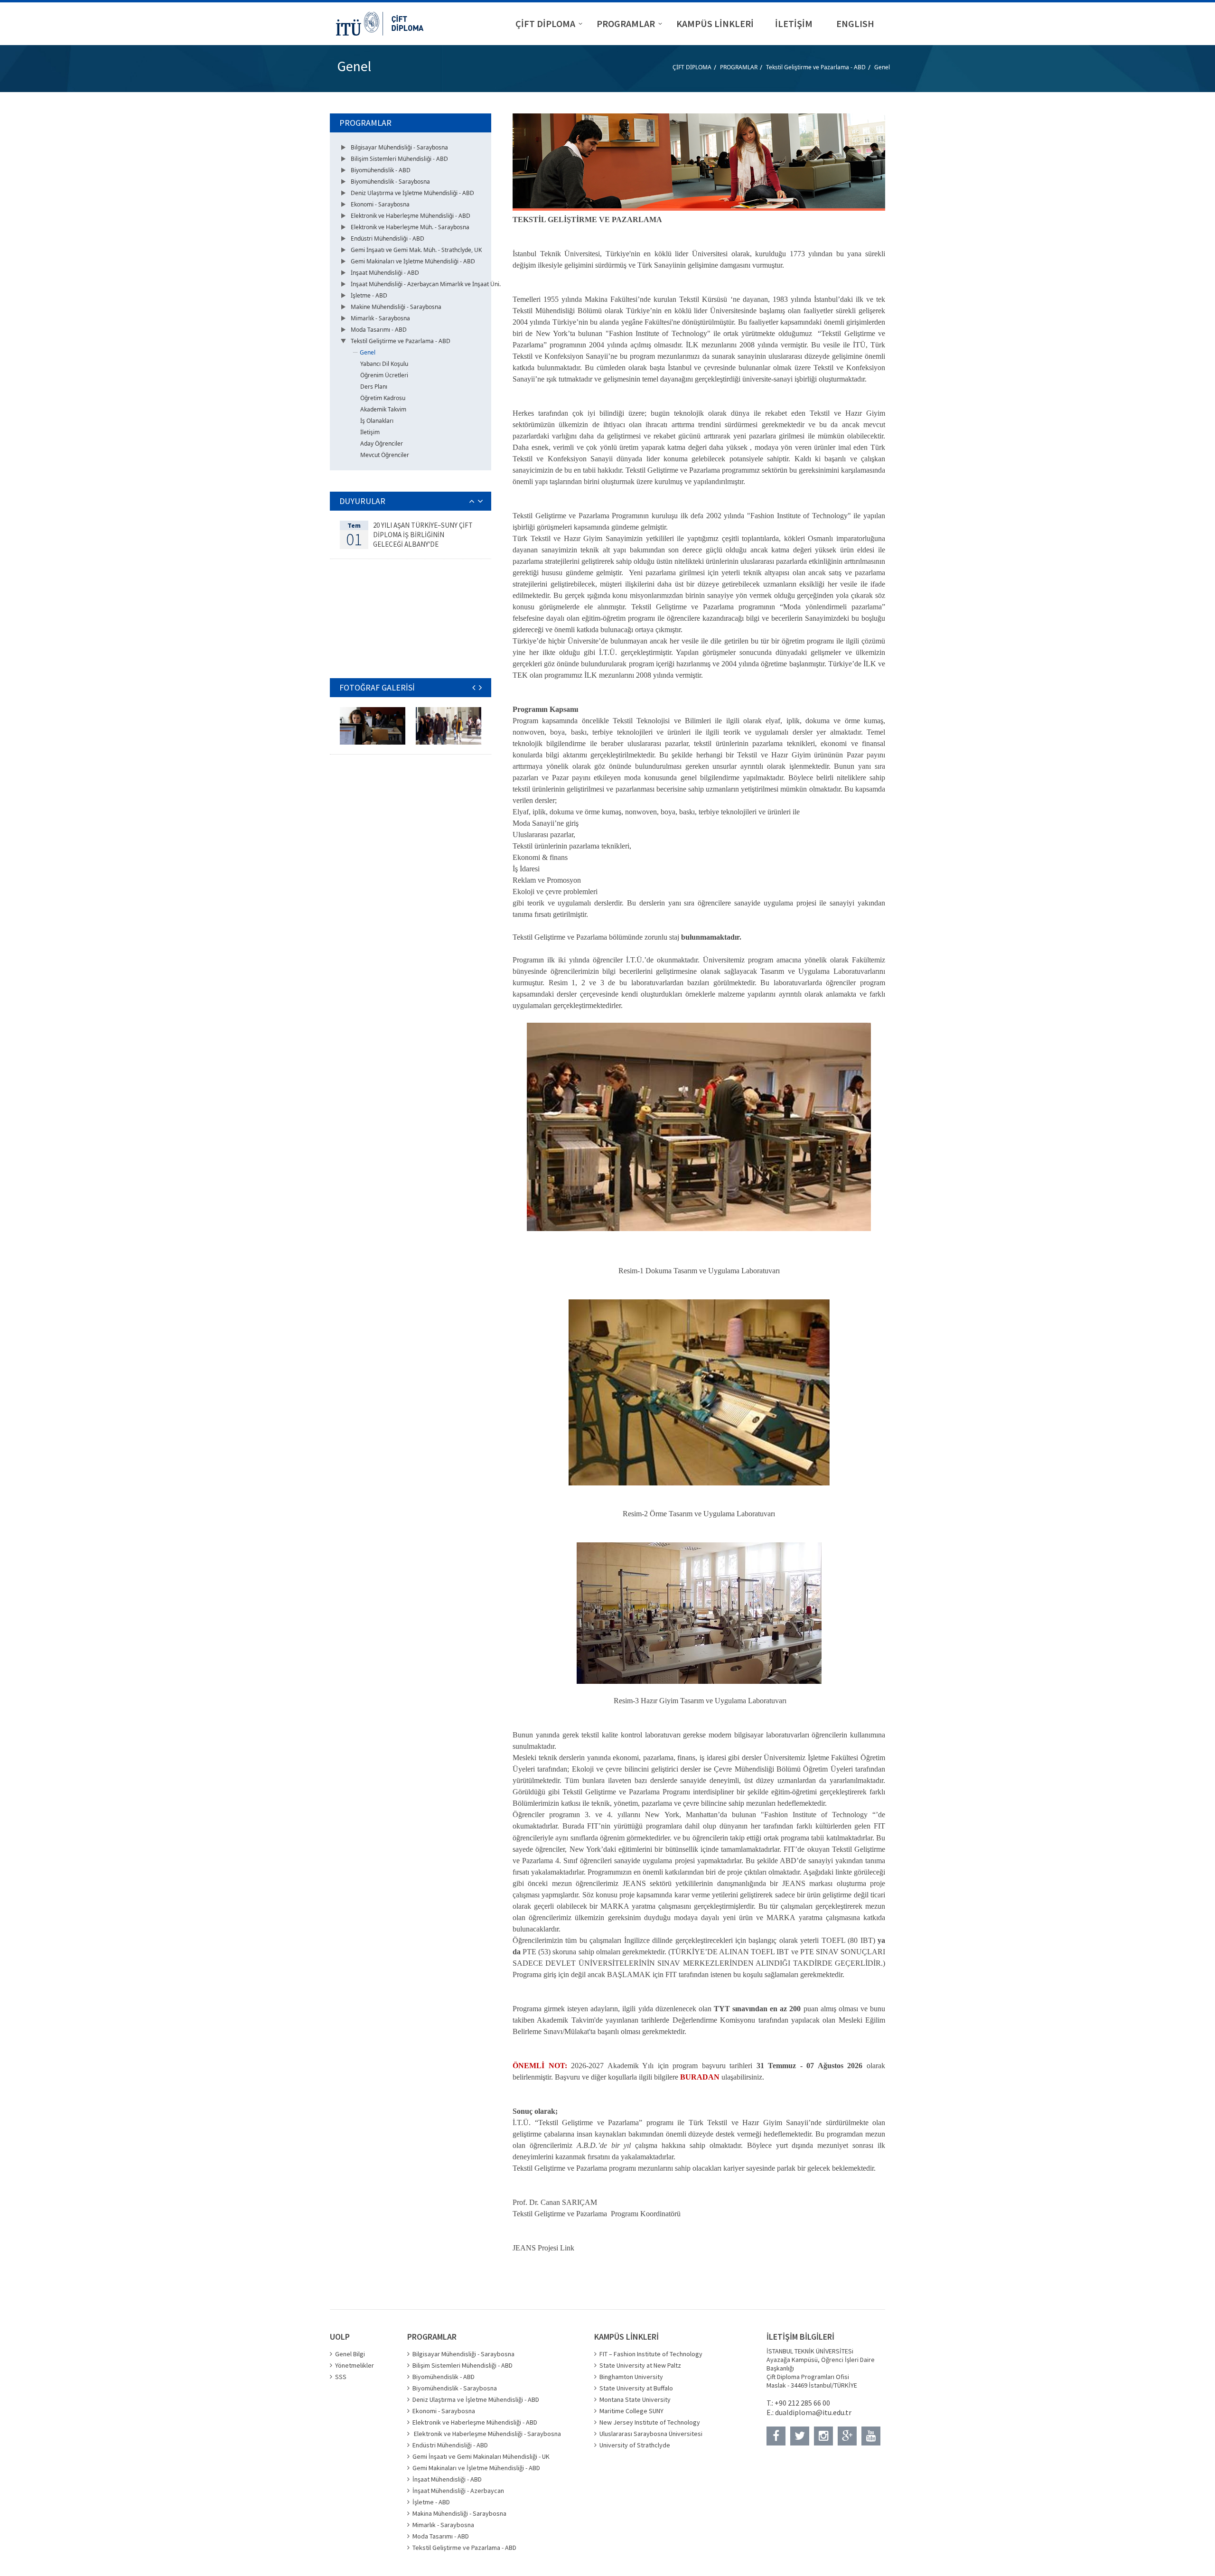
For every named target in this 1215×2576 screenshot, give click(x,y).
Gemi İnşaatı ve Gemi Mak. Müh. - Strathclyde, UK (416, 250)
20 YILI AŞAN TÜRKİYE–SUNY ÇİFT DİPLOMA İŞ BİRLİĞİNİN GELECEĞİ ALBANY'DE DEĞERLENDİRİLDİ (423, 539)
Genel (882, 67)
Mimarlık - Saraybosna (380, 318)
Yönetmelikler (355, 2365)
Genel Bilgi (350, 2354)
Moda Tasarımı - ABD (379, 330)
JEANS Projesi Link (543, 2248)
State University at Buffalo (636, 2388)
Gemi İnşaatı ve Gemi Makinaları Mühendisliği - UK (481, 2456)
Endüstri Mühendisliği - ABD (388, 238)
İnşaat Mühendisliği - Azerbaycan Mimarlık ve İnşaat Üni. (426, 284)
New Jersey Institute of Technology (650, 2422)
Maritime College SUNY (631, 2411)
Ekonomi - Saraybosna (380, 204)
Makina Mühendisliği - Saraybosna (459, 2513)
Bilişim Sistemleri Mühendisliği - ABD (399, 159)
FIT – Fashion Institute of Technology (651, 2354)
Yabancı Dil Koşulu (384, 364)
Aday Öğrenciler (382, 443)
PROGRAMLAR (739, 67)
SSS (341, 2377)
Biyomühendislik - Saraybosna (390, 182)
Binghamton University (631, 2377)
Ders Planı (374, 387)
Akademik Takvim (383, 409)
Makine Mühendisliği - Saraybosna (396, 307)
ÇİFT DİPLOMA (692, 67)
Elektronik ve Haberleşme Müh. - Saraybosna (410, 227)
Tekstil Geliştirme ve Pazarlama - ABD (816, 67)
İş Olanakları (377, 421)
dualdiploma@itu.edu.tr (813, 2412)
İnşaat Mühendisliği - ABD (385, 273)
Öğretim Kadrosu (383, 398)
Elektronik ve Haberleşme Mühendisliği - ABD (411, 216)
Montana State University (635, 2399)
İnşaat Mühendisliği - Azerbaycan (458, 2491)
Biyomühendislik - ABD (381, 170)
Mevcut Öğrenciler (385, 455)
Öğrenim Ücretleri (384, 375)
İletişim (370, 432)
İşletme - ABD (369, 295)
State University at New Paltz (640, 2365)
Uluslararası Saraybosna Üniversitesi (651, 2434)
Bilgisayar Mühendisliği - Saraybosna (399, 147)
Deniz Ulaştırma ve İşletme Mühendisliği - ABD (412, 193)
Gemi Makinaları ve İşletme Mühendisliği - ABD (413, 261)
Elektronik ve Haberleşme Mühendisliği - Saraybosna (487, 2434)
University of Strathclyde (635, 2445)
